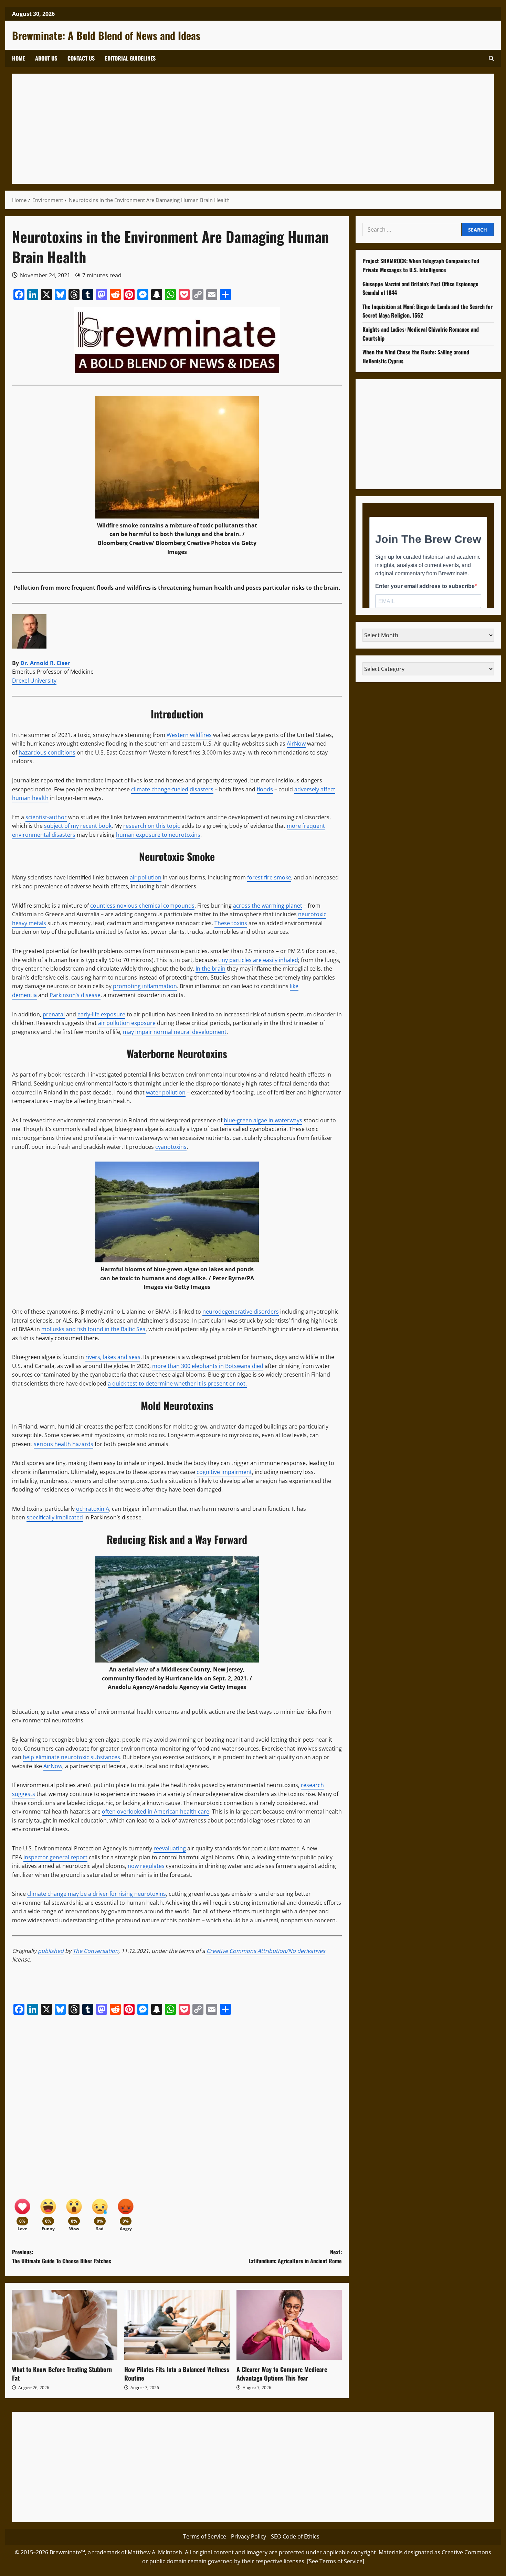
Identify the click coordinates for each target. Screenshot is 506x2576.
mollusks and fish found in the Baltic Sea (93, 1329)
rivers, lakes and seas (113, 1357)
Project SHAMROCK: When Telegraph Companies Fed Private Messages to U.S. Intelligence (421, 265)
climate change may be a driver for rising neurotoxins (97, 1894)
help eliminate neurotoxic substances (71, 1757)
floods (265, 789)
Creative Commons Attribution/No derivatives (266, 1951)
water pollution (166, 1092)
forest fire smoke (269, 877)
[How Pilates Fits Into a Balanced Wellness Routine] (177, 2325)
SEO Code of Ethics (295, 2536)
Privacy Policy (249, 2536)
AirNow (296, 744)
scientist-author (46, 817)
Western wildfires (189, 735)
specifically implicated (55, 1517)
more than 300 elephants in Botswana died (208, 1366)
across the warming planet (268, 906)
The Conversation (96, 1951)
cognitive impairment (224, 1472)
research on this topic (152, 826)
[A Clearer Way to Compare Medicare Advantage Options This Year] (289, 2325)
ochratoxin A (93, 1509)
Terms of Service (205, 2536)
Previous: (62, 2256)
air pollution (146, 877)
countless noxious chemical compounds (142, 906)
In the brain (210, 969)
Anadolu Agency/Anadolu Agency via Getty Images (177, 1687)
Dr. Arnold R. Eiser (45, 663)
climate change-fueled (160, 789)
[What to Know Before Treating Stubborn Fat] (65, 2325)
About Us (46, 58)
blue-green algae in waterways (263, 1120)
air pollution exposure (127, 1023)
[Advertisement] (225, 129)
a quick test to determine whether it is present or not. (177, 1383)
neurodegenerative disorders (241, 1312)
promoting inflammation (145, 986)
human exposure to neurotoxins (158, 835)
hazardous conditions (47, 752)
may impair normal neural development (175, 1032)
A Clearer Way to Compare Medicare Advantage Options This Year (282, 2374)
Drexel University (34, 681)
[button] (491, 58)
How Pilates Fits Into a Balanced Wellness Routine (177, 2374)
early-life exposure (101, 1014)
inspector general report (55, 1857)
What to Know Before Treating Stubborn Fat (62, 2374)
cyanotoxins (171, 1147)
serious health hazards (64, 1444)
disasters (202, 789)
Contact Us (81, 58)
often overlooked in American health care (156, 1811)
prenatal (54, 1014)
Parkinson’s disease (75, 995)
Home (18, 58)
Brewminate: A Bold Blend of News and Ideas (106, 35)
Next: (295, 2256)
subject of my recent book (78, 826)
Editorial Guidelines (130, 58)
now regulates (146, 1866)
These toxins (231, 923)
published (51, 1951)
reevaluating (170, 1848)
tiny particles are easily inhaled (258, 960)
